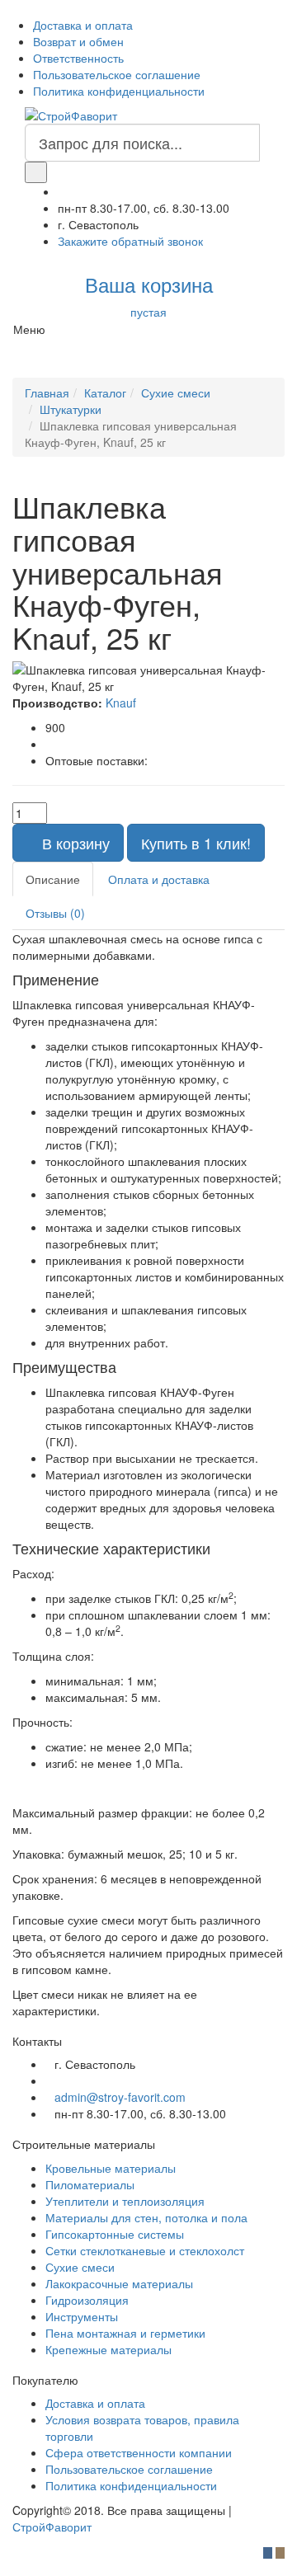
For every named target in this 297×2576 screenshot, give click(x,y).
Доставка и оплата (83, 25)
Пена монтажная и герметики (125, 2333)
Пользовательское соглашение (117, 74)
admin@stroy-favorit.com (120, 2097)
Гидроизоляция (87, 2300)
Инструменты (82, 2316)
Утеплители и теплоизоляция (125, 2201)
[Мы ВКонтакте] (280, 25)
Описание (53, 879)
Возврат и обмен (78, 41)
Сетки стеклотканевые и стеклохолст (145, 2250)
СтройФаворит (52, 2527)
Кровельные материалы (111, 2168)
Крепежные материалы (108, 2349)
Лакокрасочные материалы (119, 2283)
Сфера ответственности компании (139, 2452)
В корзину (74, 843)
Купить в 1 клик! (196, 843)
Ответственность (78, 58)
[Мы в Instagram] (292, 25)
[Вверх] (5, 2568)
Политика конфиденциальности (119, 91)
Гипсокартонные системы (115, 2234)
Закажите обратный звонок (130, 241)
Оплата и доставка (159, 879)
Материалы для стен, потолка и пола (146, 2217)
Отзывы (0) (55, 913)
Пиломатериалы (90, 2184)
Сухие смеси (80, 2267)
